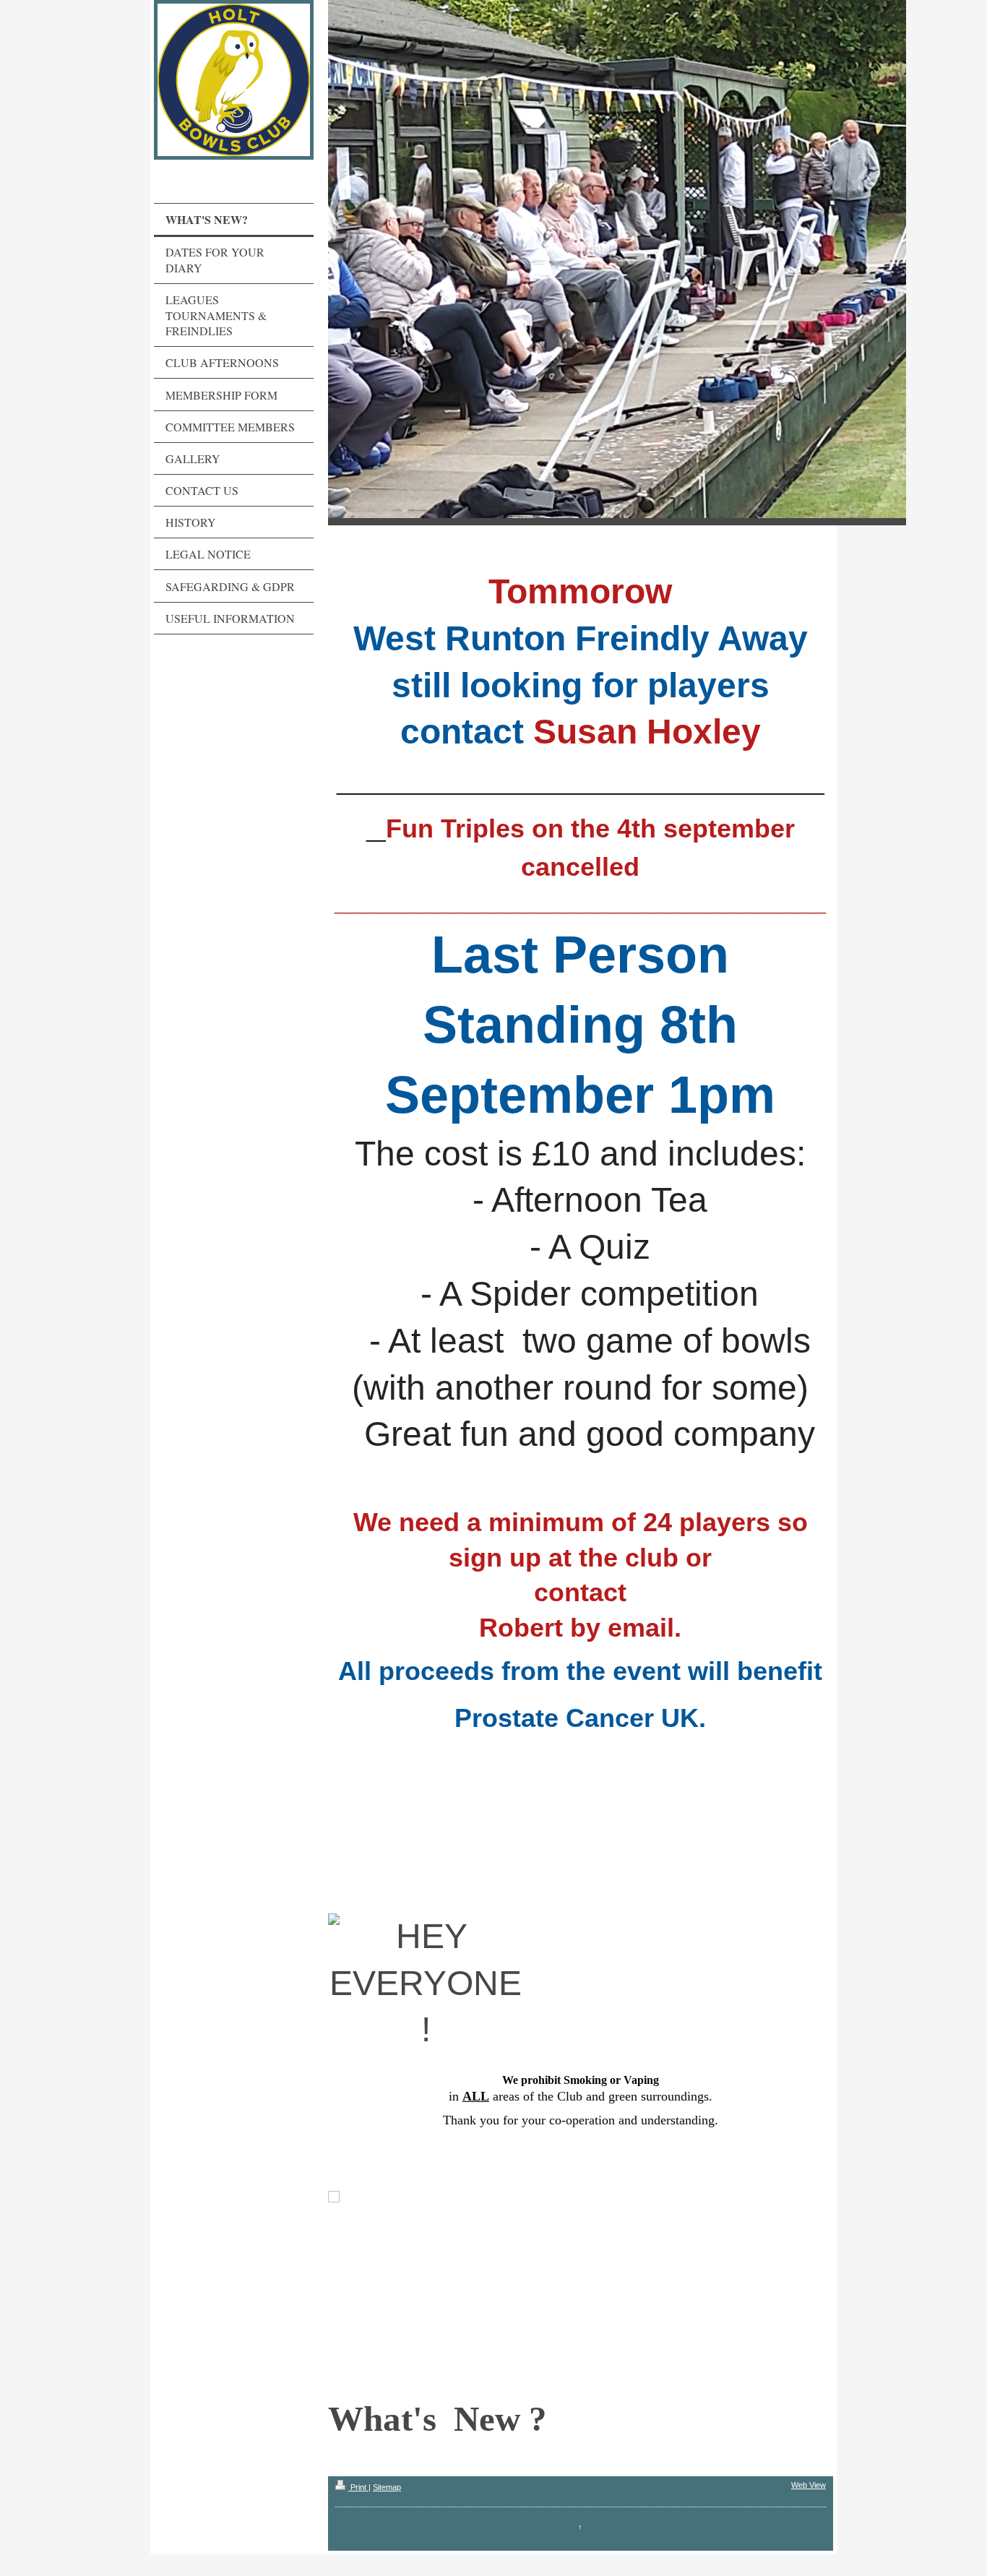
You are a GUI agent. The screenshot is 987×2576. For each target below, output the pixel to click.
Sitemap (387, 2487)
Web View (809, 2485)
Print (358, 2487)
